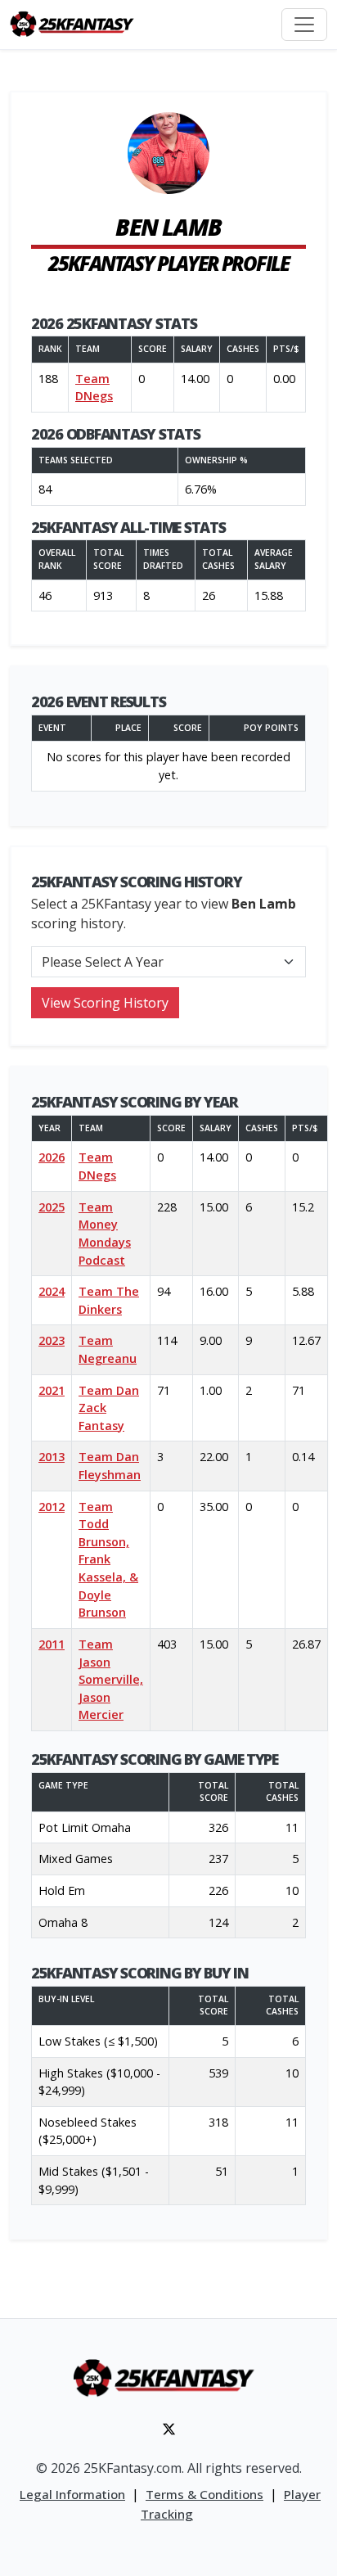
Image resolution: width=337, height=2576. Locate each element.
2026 (52, 1157)
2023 (52, 1340)
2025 (52, 1207)
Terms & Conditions (204, 2494)
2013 (52, 1457)
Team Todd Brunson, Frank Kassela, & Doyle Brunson (108, 1560)
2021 (52, 1390)
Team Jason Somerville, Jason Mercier (111, 1679)
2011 (52, 1644)
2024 (52, 1291)
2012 (52, 1507)
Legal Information (72, 2494)
